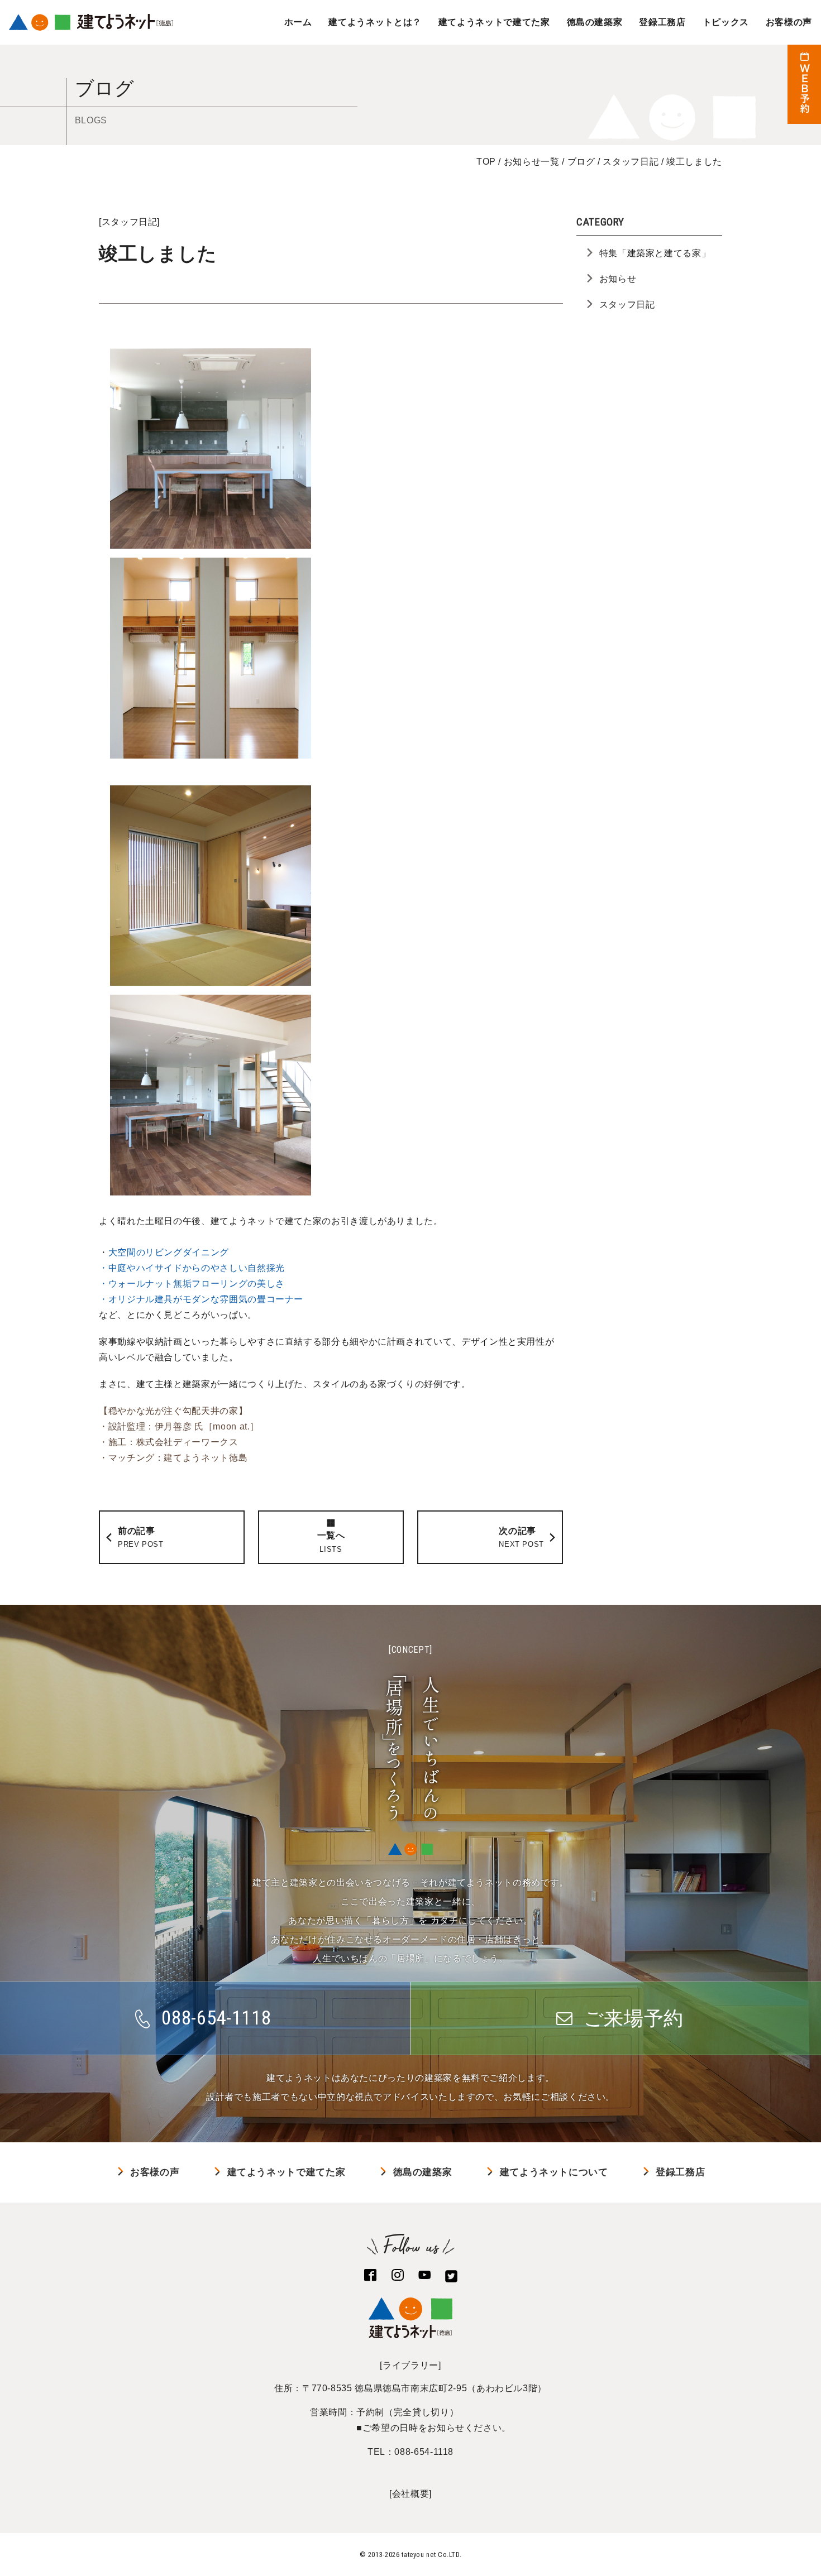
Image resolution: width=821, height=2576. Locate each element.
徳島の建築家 (595, 22)
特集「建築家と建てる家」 (655, 253)
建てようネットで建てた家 (494, 22)
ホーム (298, 22)
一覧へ (331, 1542)
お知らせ (618, 279)
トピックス (726, 22)
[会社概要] (410, 2494)
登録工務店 (662, 22)
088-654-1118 (424, 2452)
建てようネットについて (554, 2172)
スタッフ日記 (130, 222)
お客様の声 (789, 22)
